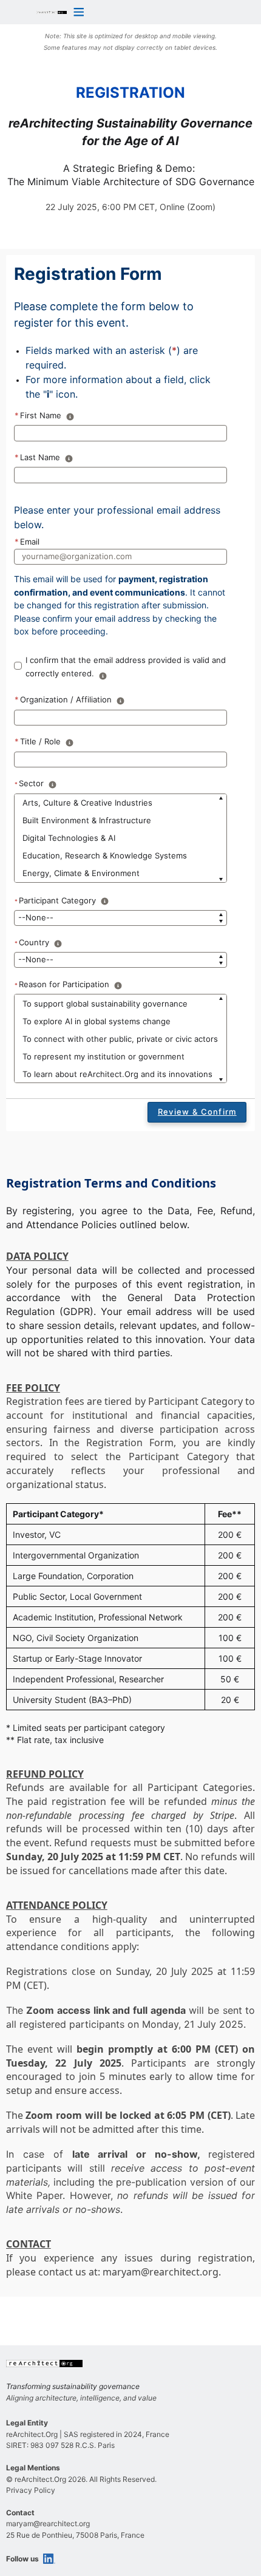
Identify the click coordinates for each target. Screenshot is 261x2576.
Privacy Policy (31, 2490)
